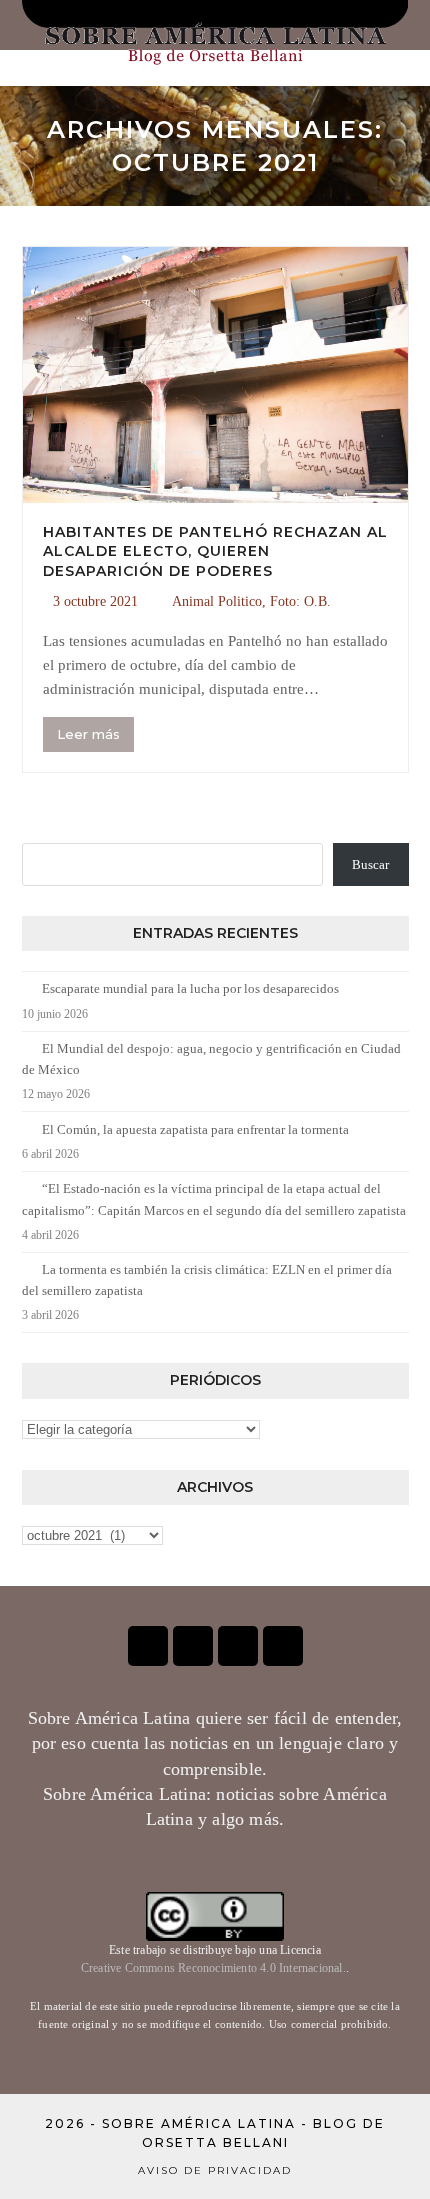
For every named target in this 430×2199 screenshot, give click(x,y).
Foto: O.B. (300, 601)
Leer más (88, 734)
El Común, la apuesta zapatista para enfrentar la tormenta (195, 1129)
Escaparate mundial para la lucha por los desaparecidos (190, 988)
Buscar (370, 864)
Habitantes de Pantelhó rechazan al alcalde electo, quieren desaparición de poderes (215, 551)
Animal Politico (217, 601)
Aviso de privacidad (215, 2170)
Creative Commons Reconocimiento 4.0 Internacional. (213, 1968)
